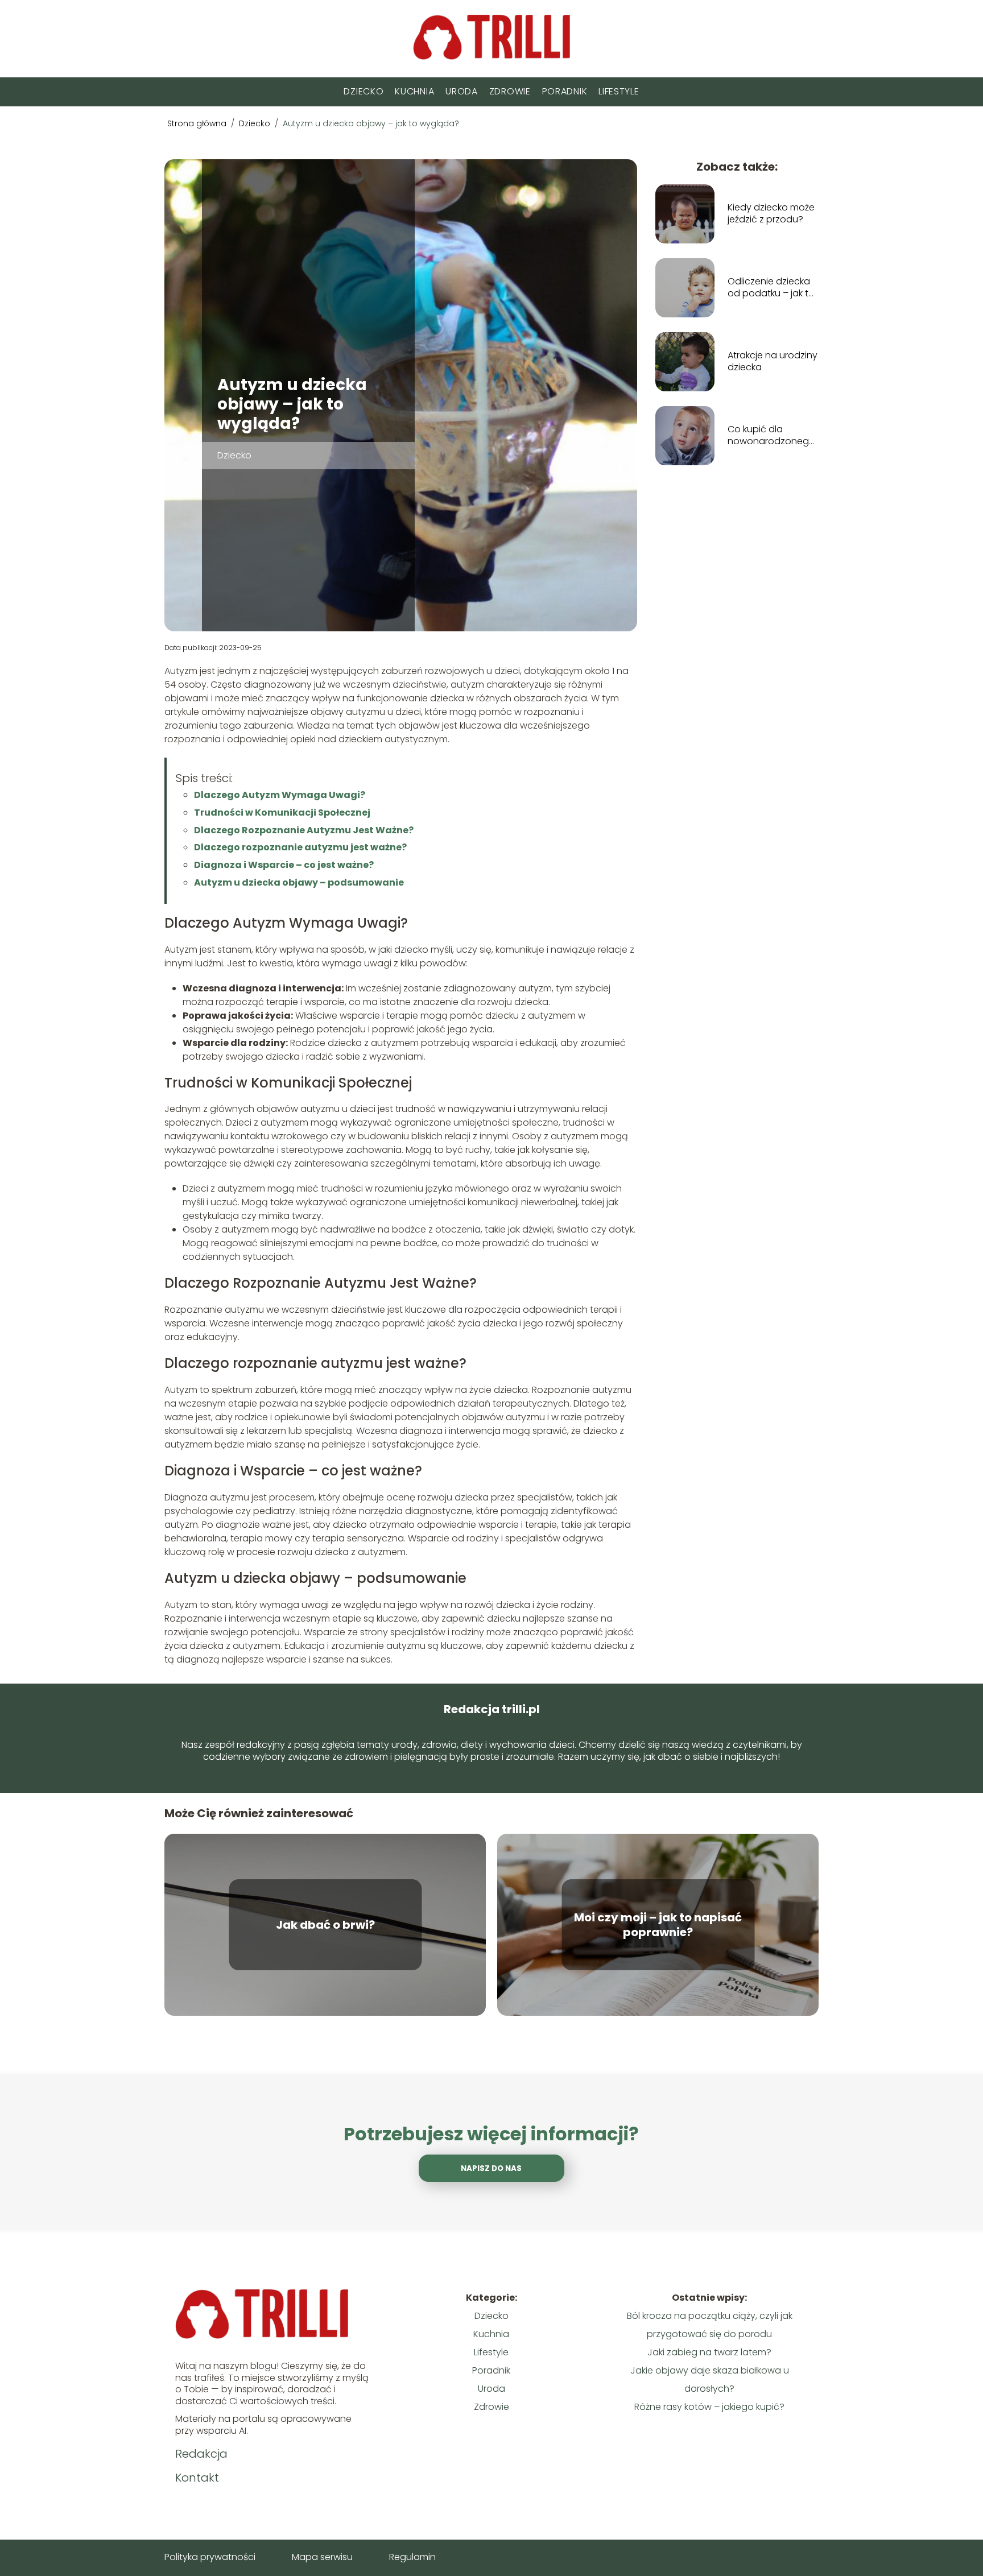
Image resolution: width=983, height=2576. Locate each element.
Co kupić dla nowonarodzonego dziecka (771, 436)
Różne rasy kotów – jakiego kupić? (709, 2407)
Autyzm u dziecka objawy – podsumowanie (299, 882)
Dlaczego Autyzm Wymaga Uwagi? (280, 795)
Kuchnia (414, 91)
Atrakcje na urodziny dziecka (773, 362)
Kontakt (197, 2478)
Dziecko (364, 91)
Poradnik (565, 91)
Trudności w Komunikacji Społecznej (282, 813)
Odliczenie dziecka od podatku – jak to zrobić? (771, 288)
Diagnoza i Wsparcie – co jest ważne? (284, 865)
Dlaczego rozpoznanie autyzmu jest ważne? (300, 847)
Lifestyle (619, 91)
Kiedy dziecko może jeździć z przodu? (771, 214)
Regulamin (412, 2557)
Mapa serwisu (322, 2557)
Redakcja (201, 2454)
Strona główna (198, 123)
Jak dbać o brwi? (325, 1925)
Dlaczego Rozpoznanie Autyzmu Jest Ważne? (304, 830)
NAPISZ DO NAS (491, 2168)
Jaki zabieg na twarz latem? (709, 2352)
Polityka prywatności (210, 2557)
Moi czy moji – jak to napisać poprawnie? (658, 1925)
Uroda (462, 91)
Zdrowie (510, 91)
